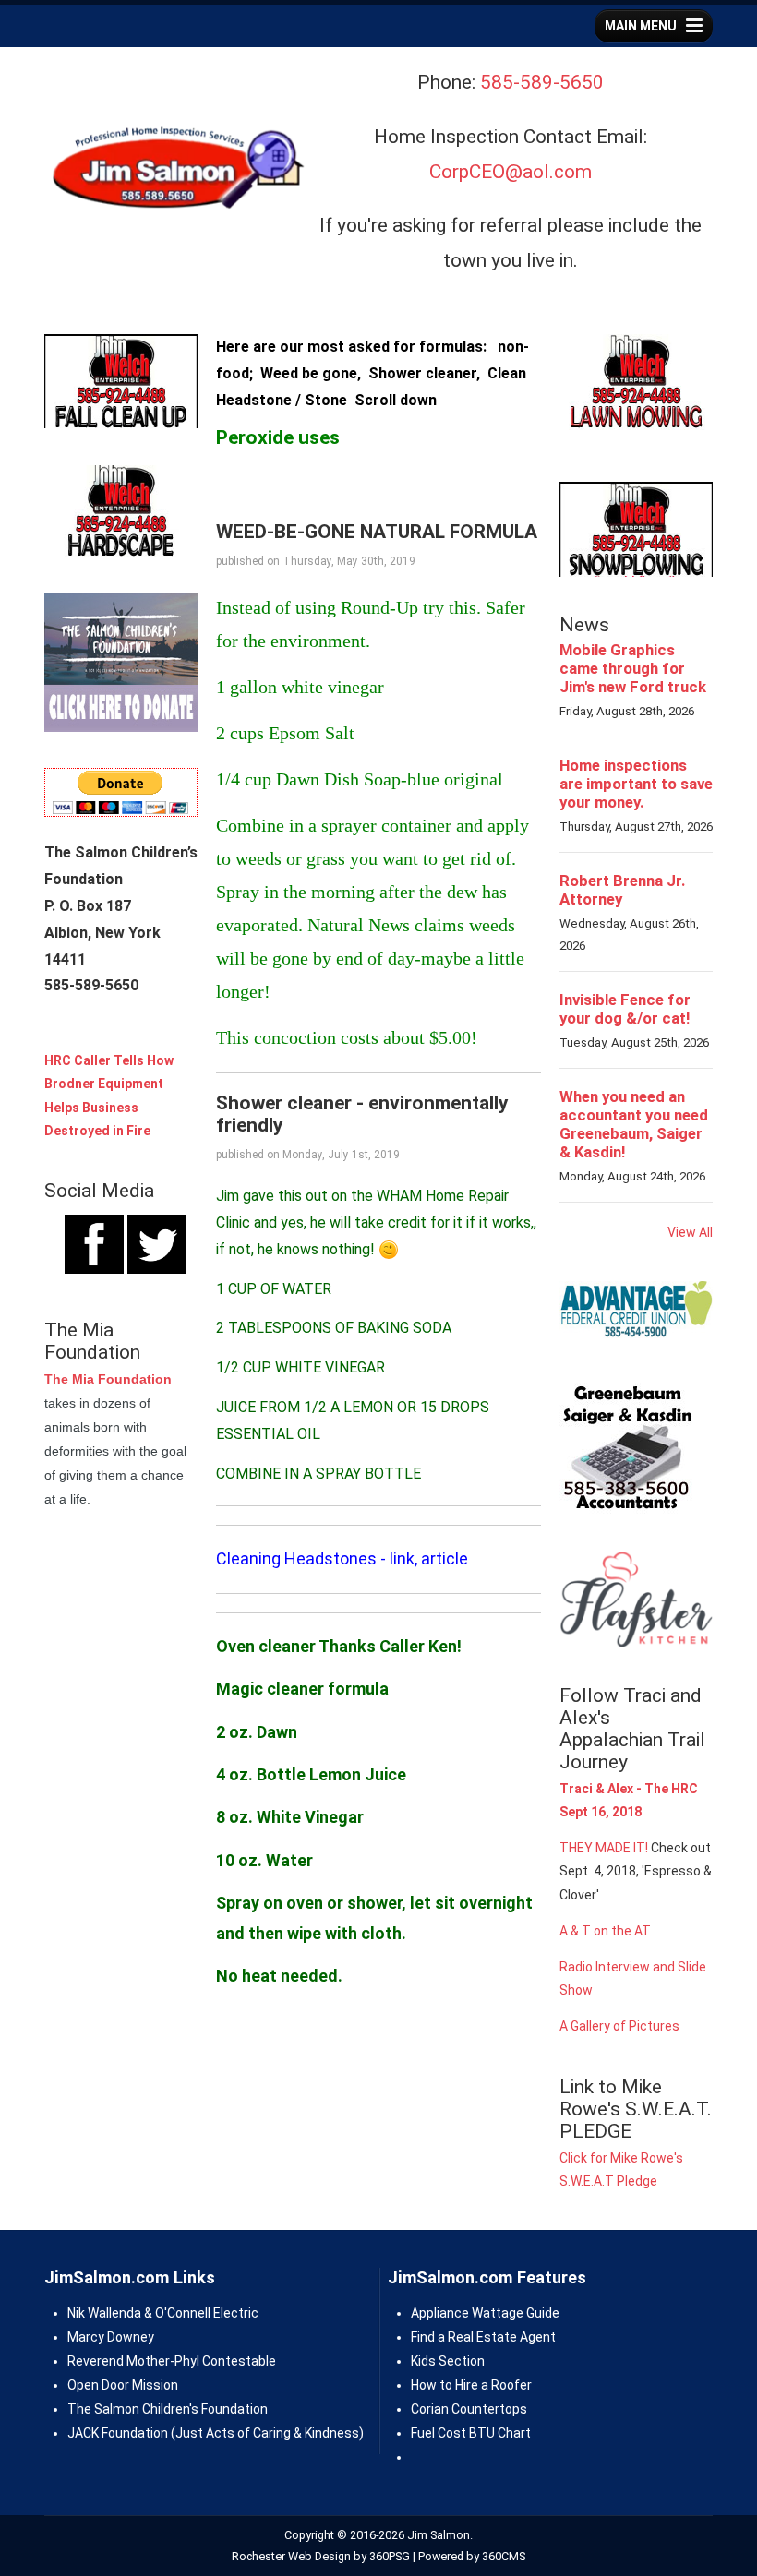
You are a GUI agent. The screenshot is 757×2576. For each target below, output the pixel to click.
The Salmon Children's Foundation (168, 2409)
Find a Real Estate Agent (483, 2337)
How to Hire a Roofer (471, 2385)
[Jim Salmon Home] (176, 170)
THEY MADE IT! (604, 1848)
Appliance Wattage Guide (485, 2313)
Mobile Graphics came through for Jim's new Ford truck (633, 668)
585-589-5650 (542, 82)
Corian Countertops (469, 2409)
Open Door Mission (123, 2385)
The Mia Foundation (108, 1379)
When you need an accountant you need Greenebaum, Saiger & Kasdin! (634, 1124)
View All (690, 1232)
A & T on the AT (605, 1931)
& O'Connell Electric (200, 2313)
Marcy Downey (111, 2337)
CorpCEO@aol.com (511, 172)
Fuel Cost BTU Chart (471, 2433)
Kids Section (448, 2361)
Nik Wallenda (104, 2313)
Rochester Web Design (291, 2556)
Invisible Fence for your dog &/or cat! (625, 1009)
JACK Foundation (118, 2433)
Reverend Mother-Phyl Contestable (172, 2361)
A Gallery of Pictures (619, 2026)
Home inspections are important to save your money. (636, 784)
